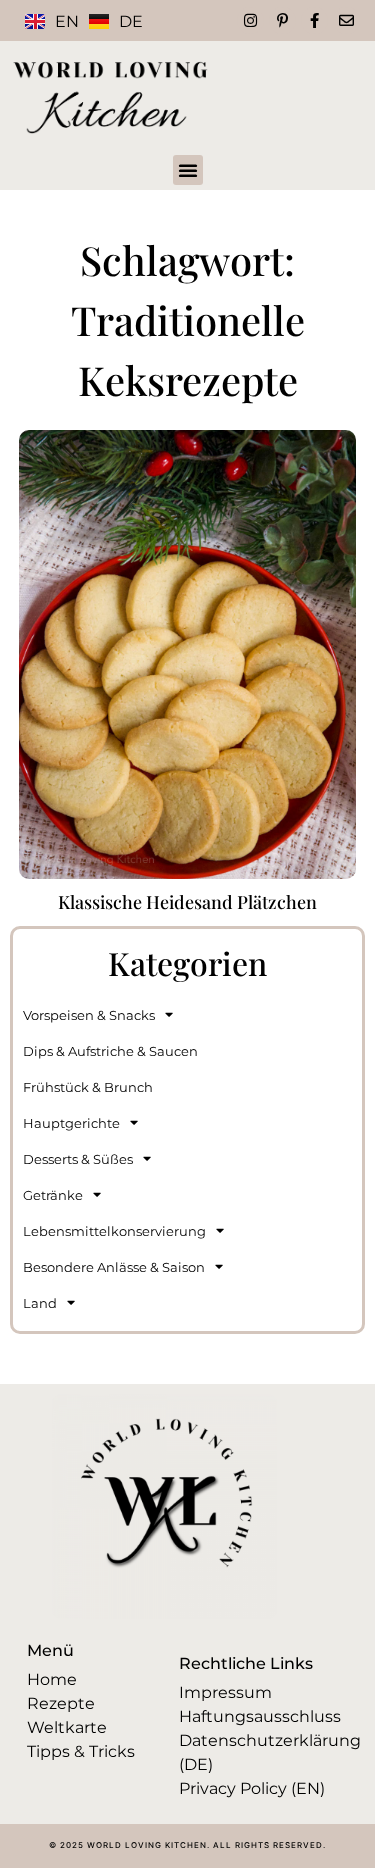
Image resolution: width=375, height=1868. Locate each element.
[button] (188, 170)
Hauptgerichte (71, 1123)
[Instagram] (250, 20)
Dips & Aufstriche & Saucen (110, 1051)
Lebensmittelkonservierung (114, 1231)
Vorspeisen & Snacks (89, 1015)
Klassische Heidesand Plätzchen (187, 902)
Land (40, 1303)
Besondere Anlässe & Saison (114, 1267)
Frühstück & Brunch (88, 1087)
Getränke (53, 1195)
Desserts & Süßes (78, 1159)
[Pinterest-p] (282, 20)
